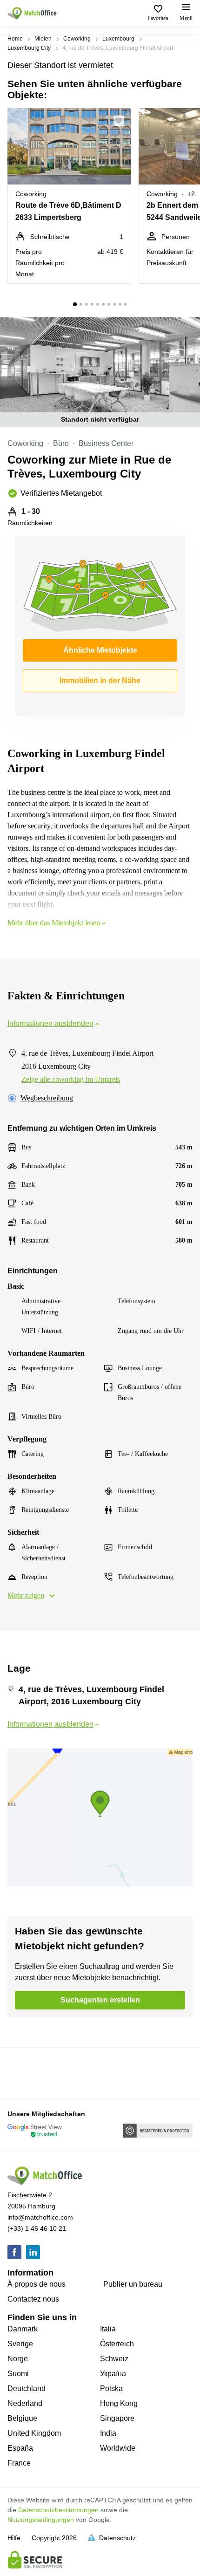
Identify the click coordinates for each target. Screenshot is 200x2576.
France (19, 2463)
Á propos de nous (37, 2284)
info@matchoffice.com (40, 2217)
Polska (111, 2388)
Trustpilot (21, 2072)
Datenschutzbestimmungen (58, 2510)
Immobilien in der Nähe (100, 680)
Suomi (18, 2374)
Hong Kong (119, 2403)
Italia (108, 2329)
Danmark (23, 2329)
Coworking (77, 39)
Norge (18, 2359)
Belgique (22, 2418)
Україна (113, 2374)
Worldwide (118, 2448)
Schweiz (114, 2359)
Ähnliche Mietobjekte (100, 650)
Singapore (117, 2418)
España (20, 2448)
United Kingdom (34, 2433)
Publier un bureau (133, 2284)
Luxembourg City (29, 48)
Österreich (117, 2344)
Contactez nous (33, 2299)
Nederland (25, 2403)
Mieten (43, 39)
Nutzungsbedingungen (41, 2520)
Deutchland (27, 2388)
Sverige (20, 2344)
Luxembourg (118, 39)
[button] (121, 121)
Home (15, 39)
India (108, 2433)
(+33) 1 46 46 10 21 (37, 2228)
